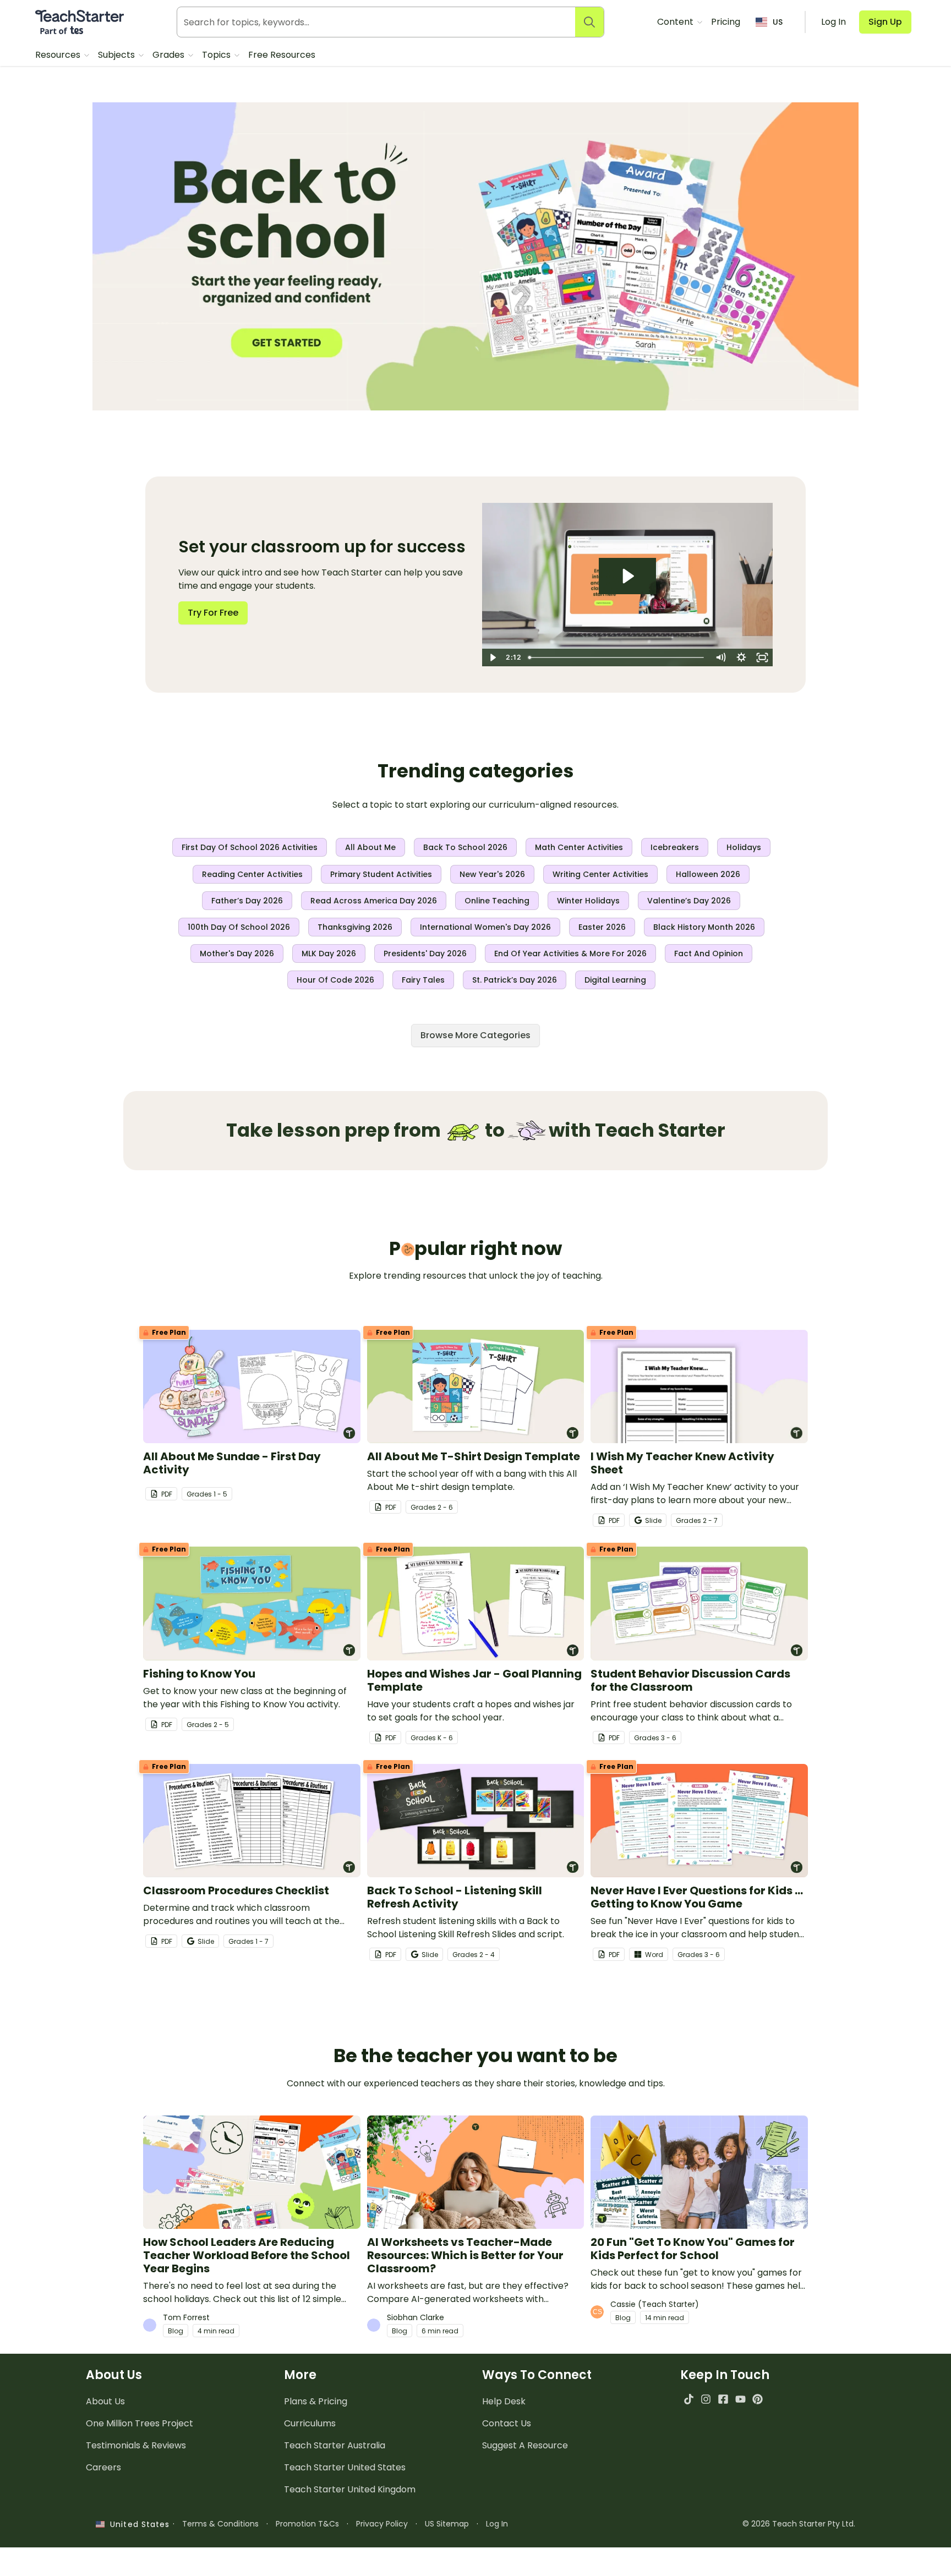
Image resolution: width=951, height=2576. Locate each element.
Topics (217, 55)
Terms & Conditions (220, 2524)
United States (137, 2524)
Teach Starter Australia (335, 2445)
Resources (59, 55)
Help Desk (504, 2401)
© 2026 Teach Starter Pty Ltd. (799, 2524)
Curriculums (310, 2423)
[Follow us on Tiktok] (689, 2399)
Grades (170, 55)
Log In (497, 2524)
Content (676, 22)
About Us (105, 2401)
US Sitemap (447, 2524)
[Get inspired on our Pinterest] (758, 2399)
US (778, 22)
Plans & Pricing (316, 2401)
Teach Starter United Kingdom (350, 2489)
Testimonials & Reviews (136, 2445)
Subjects (117, 55)
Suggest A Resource (525, 2445)
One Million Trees (140, 2423)
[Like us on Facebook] (723, 2399)
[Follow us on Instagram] (706, 2399)
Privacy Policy (382, 2524)
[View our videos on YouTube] (740, 2399)
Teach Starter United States (345, 2467)
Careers (103, 2467)
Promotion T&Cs (307, 2524)
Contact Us (507, 2423)
